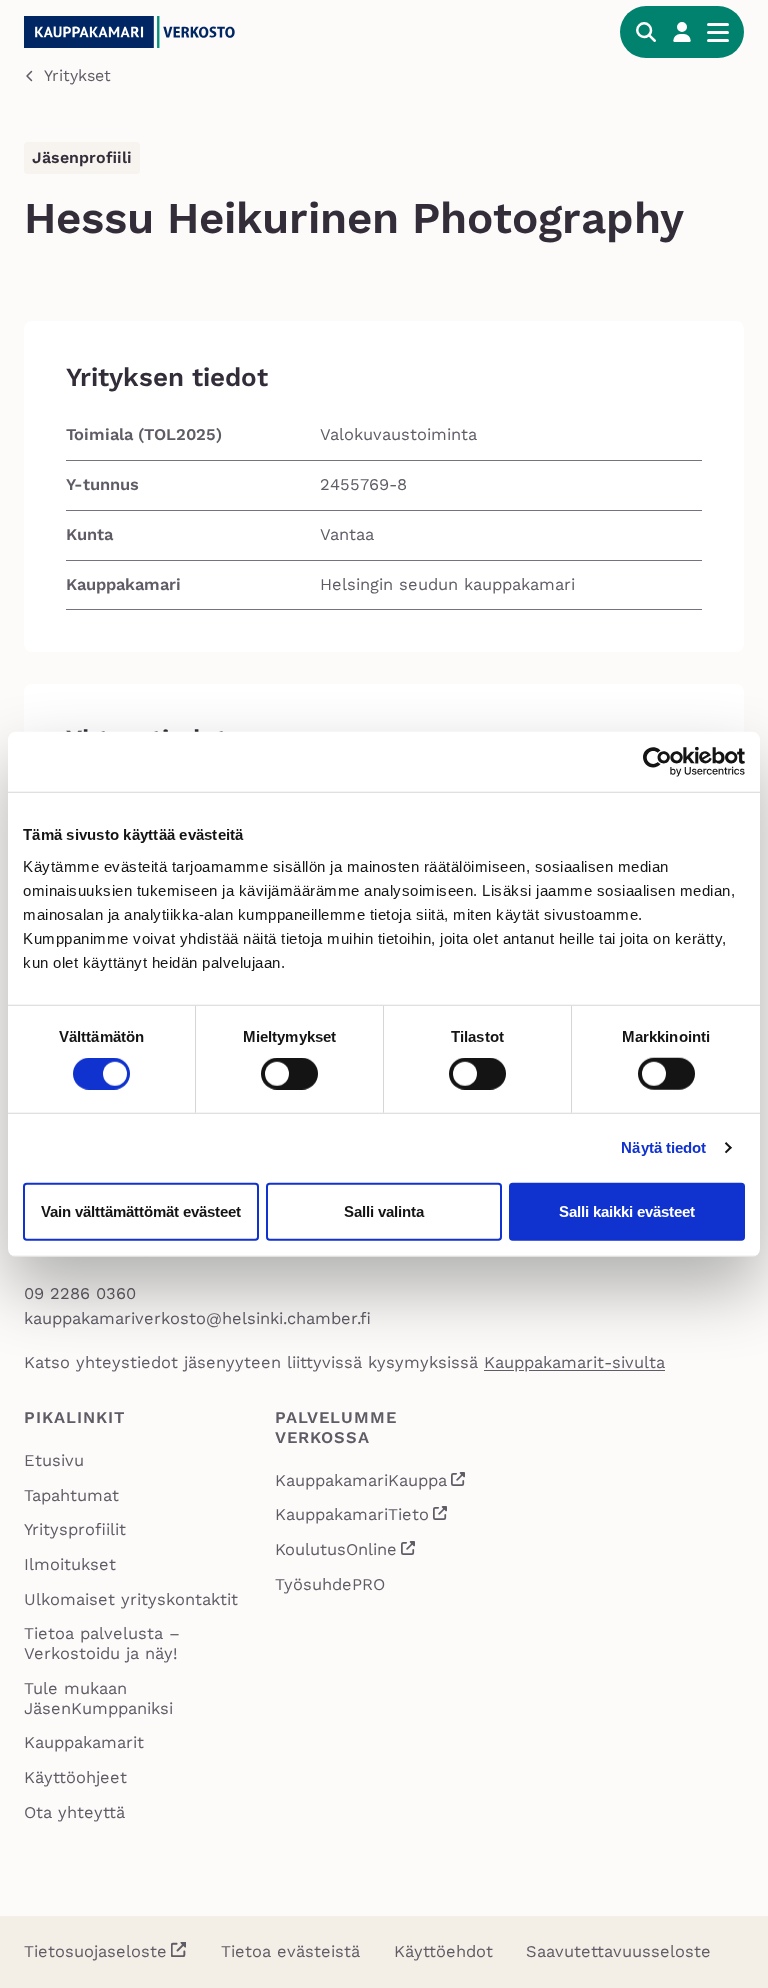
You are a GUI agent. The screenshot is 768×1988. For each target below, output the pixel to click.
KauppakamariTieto (362, 1517)
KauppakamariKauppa (371, 1483)
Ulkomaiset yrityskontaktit (131, 1599)
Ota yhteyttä (74, 1812)
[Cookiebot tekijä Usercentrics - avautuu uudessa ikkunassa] (657, 762)
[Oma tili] (682, 32)
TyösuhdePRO (330, 1584)
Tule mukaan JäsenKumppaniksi (98, 1698)
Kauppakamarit (84, 1742)
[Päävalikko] (718, 32)
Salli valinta (384, 1210)
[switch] (289, 1074)
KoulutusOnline (346, 1552)
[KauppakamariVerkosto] (174, 32)
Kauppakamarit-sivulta (574, 1362)
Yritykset (77, 75)
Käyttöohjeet (75, 1777)
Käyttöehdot (443, 1951)
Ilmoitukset (70, 1564)
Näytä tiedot (663, 1147)
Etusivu (54, 1460)
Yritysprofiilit (75, 1529)
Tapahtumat (71, 1495)
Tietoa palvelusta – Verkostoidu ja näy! (102, 1643)
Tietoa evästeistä (290, 1951)
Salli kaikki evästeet (627, 1210)
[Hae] (646, 32)
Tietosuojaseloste (95, 1951)
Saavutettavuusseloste (618, 1951)
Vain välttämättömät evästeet (141, 1210)
